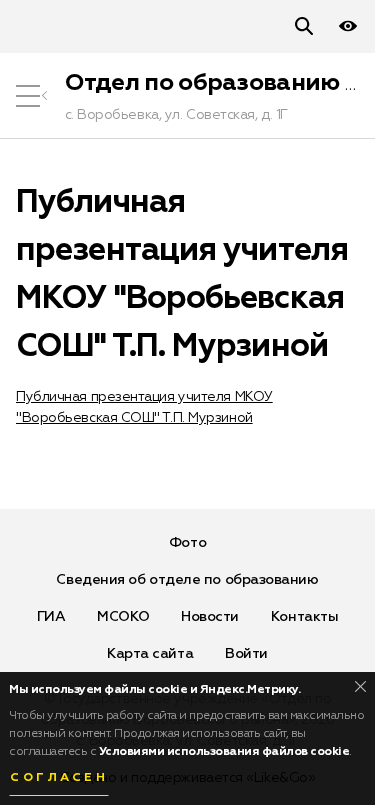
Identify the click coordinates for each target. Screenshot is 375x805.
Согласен (59, 778)
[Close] (360, 686)
